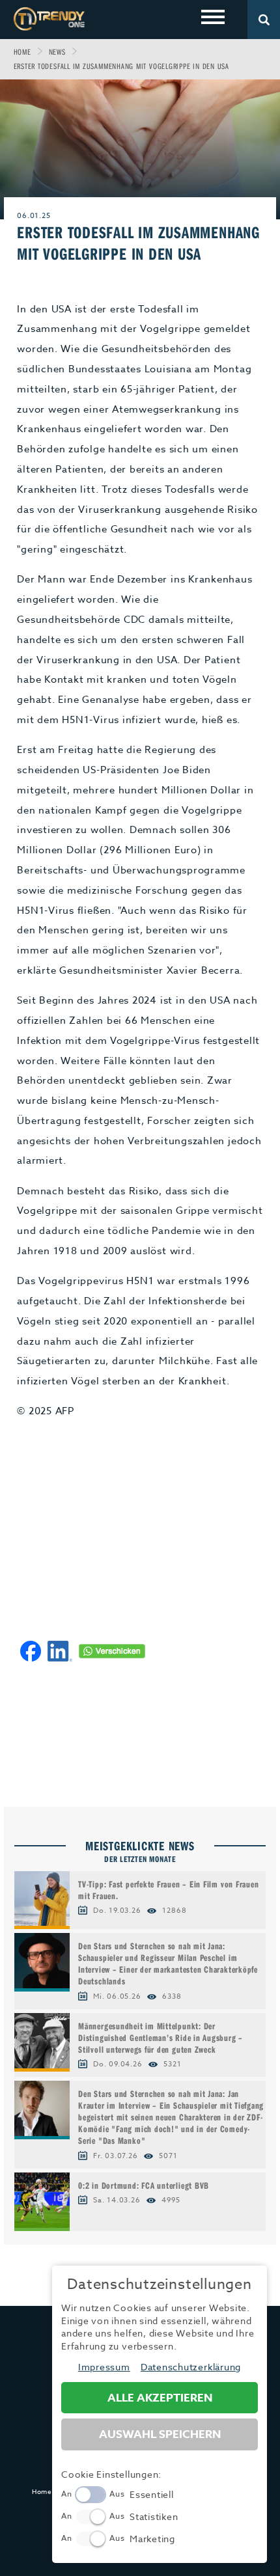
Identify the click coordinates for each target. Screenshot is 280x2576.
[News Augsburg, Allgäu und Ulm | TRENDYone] (49, 19)
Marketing (152, 2539)
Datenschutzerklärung (191, 2367)
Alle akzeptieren (160, 2398)
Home (22, 52)
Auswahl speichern (160, 2434)
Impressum (104, 2367)
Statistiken (154, 2516)
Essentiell (152, 2494)
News (57, 52)
